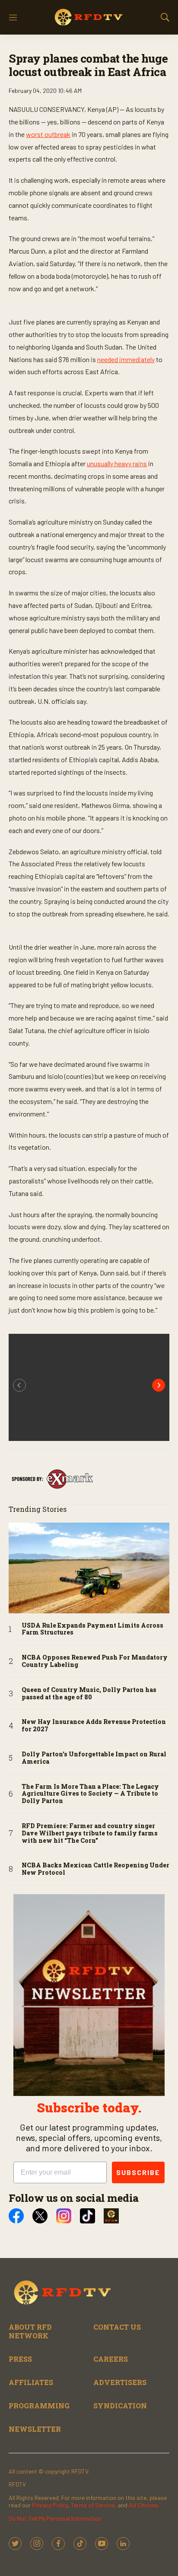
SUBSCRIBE (138, 2172)
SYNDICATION (120, 2406)
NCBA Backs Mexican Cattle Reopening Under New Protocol (95, 1869)
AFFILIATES (31, 2382)
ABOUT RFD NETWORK (30, 2331)
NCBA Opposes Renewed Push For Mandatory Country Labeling (95, 1661)
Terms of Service (93, 2505)
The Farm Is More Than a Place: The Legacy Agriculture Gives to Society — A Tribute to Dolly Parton (90, 1794)
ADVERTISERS (120, 2382)
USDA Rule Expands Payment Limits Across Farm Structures (92, 1629)
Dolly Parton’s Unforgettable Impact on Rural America (94, 1758)
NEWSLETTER (35, 2429)
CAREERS (111, 2359)
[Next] (159, 1385)
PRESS (20, 2359)
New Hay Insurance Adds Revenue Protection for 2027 (94, 1726)
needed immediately (126, 359)
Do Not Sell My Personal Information (55, 2518)
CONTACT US (117, 2327)
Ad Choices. (144, 2505)
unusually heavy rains (117, 463)
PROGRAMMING (39, 2406)
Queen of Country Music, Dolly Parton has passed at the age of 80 (89, 1694)
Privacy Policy (50, 2505)
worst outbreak (48, 134)
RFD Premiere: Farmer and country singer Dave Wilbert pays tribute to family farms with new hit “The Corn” (90, 1833)
